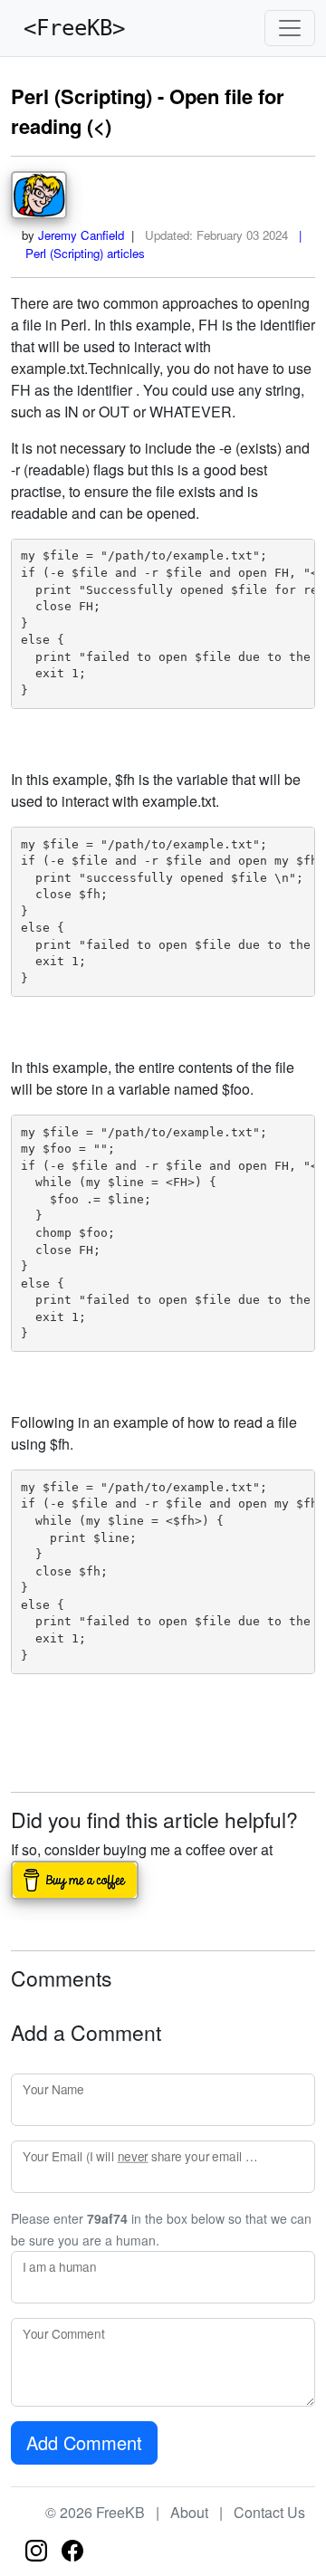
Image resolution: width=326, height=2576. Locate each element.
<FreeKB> (68, 28)
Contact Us (269, 2512)
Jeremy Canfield (81, 235)
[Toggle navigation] (290, 28)
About (189, 2512)
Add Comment (84, 2442)
